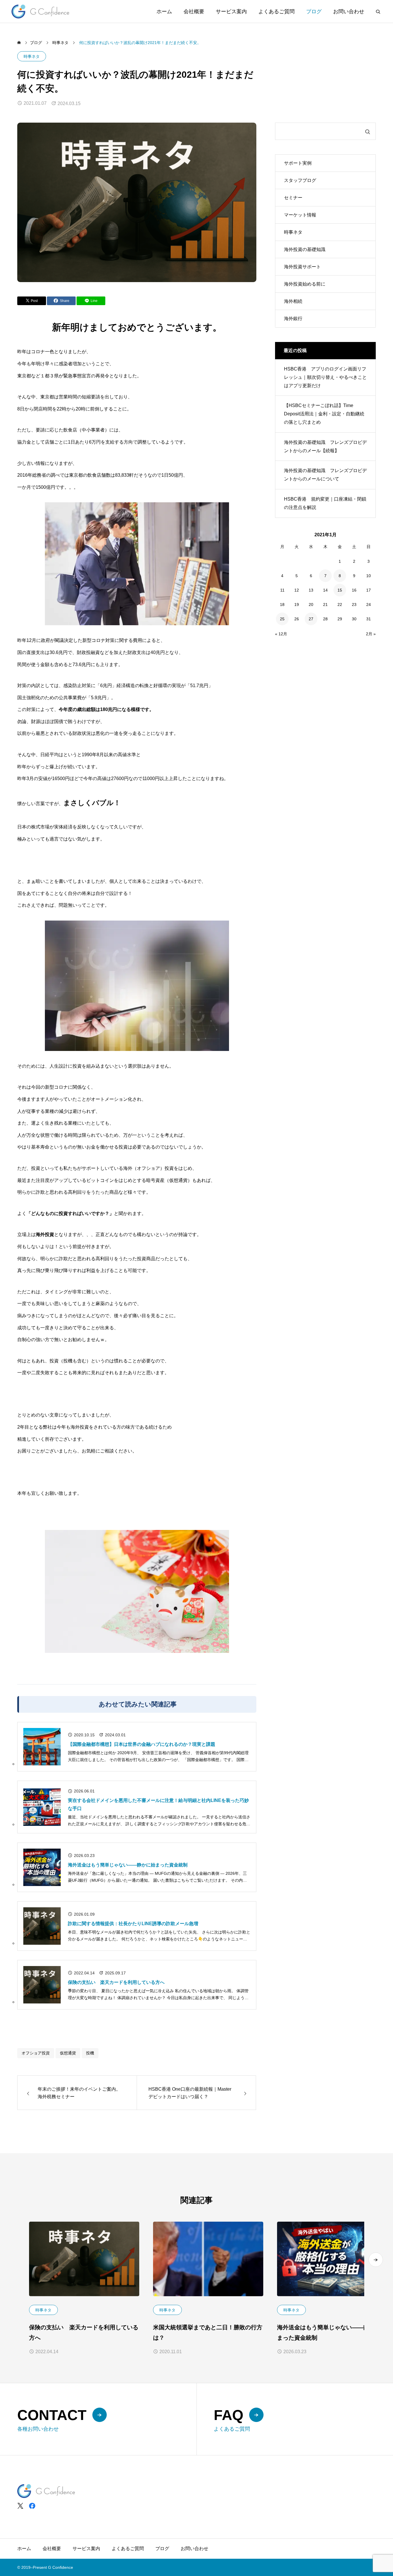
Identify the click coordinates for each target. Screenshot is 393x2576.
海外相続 (293, 301)
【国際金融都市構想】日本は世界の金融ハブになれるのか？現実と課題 (142, 1744)
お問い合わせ (349, 12)
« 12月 (281, 634)
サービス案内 (231, 12)
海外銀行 (293, 319)
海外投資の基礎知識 (305, 249)
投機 (90, 2053)
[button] (376, 2260)
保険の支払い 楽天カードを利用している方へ (116, 1982)
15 (340, 590)
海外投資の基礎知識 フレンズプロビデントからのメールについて (325, 475)
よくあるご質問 (276, 12)
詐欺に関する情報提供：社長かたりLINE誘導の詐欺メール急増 (133, 1924)
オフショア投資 (36, 2053)
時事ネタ (32, 56)
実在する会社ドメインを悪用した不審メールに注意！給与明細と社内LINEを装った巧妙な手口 (158, 1804)
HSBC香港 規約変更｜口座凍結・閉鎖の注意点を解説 (325, 503)
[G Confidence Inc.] (40, 11)
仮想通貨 (68, 2053)
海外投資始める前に (305, 284)
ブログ (314, 12)
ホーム (164, 12)
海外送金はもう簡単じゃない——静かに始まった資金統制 (128, 1865)
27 (311, 619)
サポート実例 (298, 163)
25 (282, 619)
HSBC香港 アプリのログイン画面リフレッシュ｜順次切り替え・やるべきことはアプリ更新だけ (325, 377)
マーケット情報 (300, 215)
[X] (20, 2506)
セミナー (293, 198)
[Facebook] (32, 2506)
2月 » (371, 634)
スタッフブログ (300, 180)
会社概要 (194, 12)
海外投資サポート (302, 267)
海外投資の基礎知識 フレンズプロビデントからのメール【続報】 (325, 446)
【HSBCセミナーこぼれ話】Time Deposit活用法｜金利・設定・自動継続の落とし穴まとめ (324, 414)
